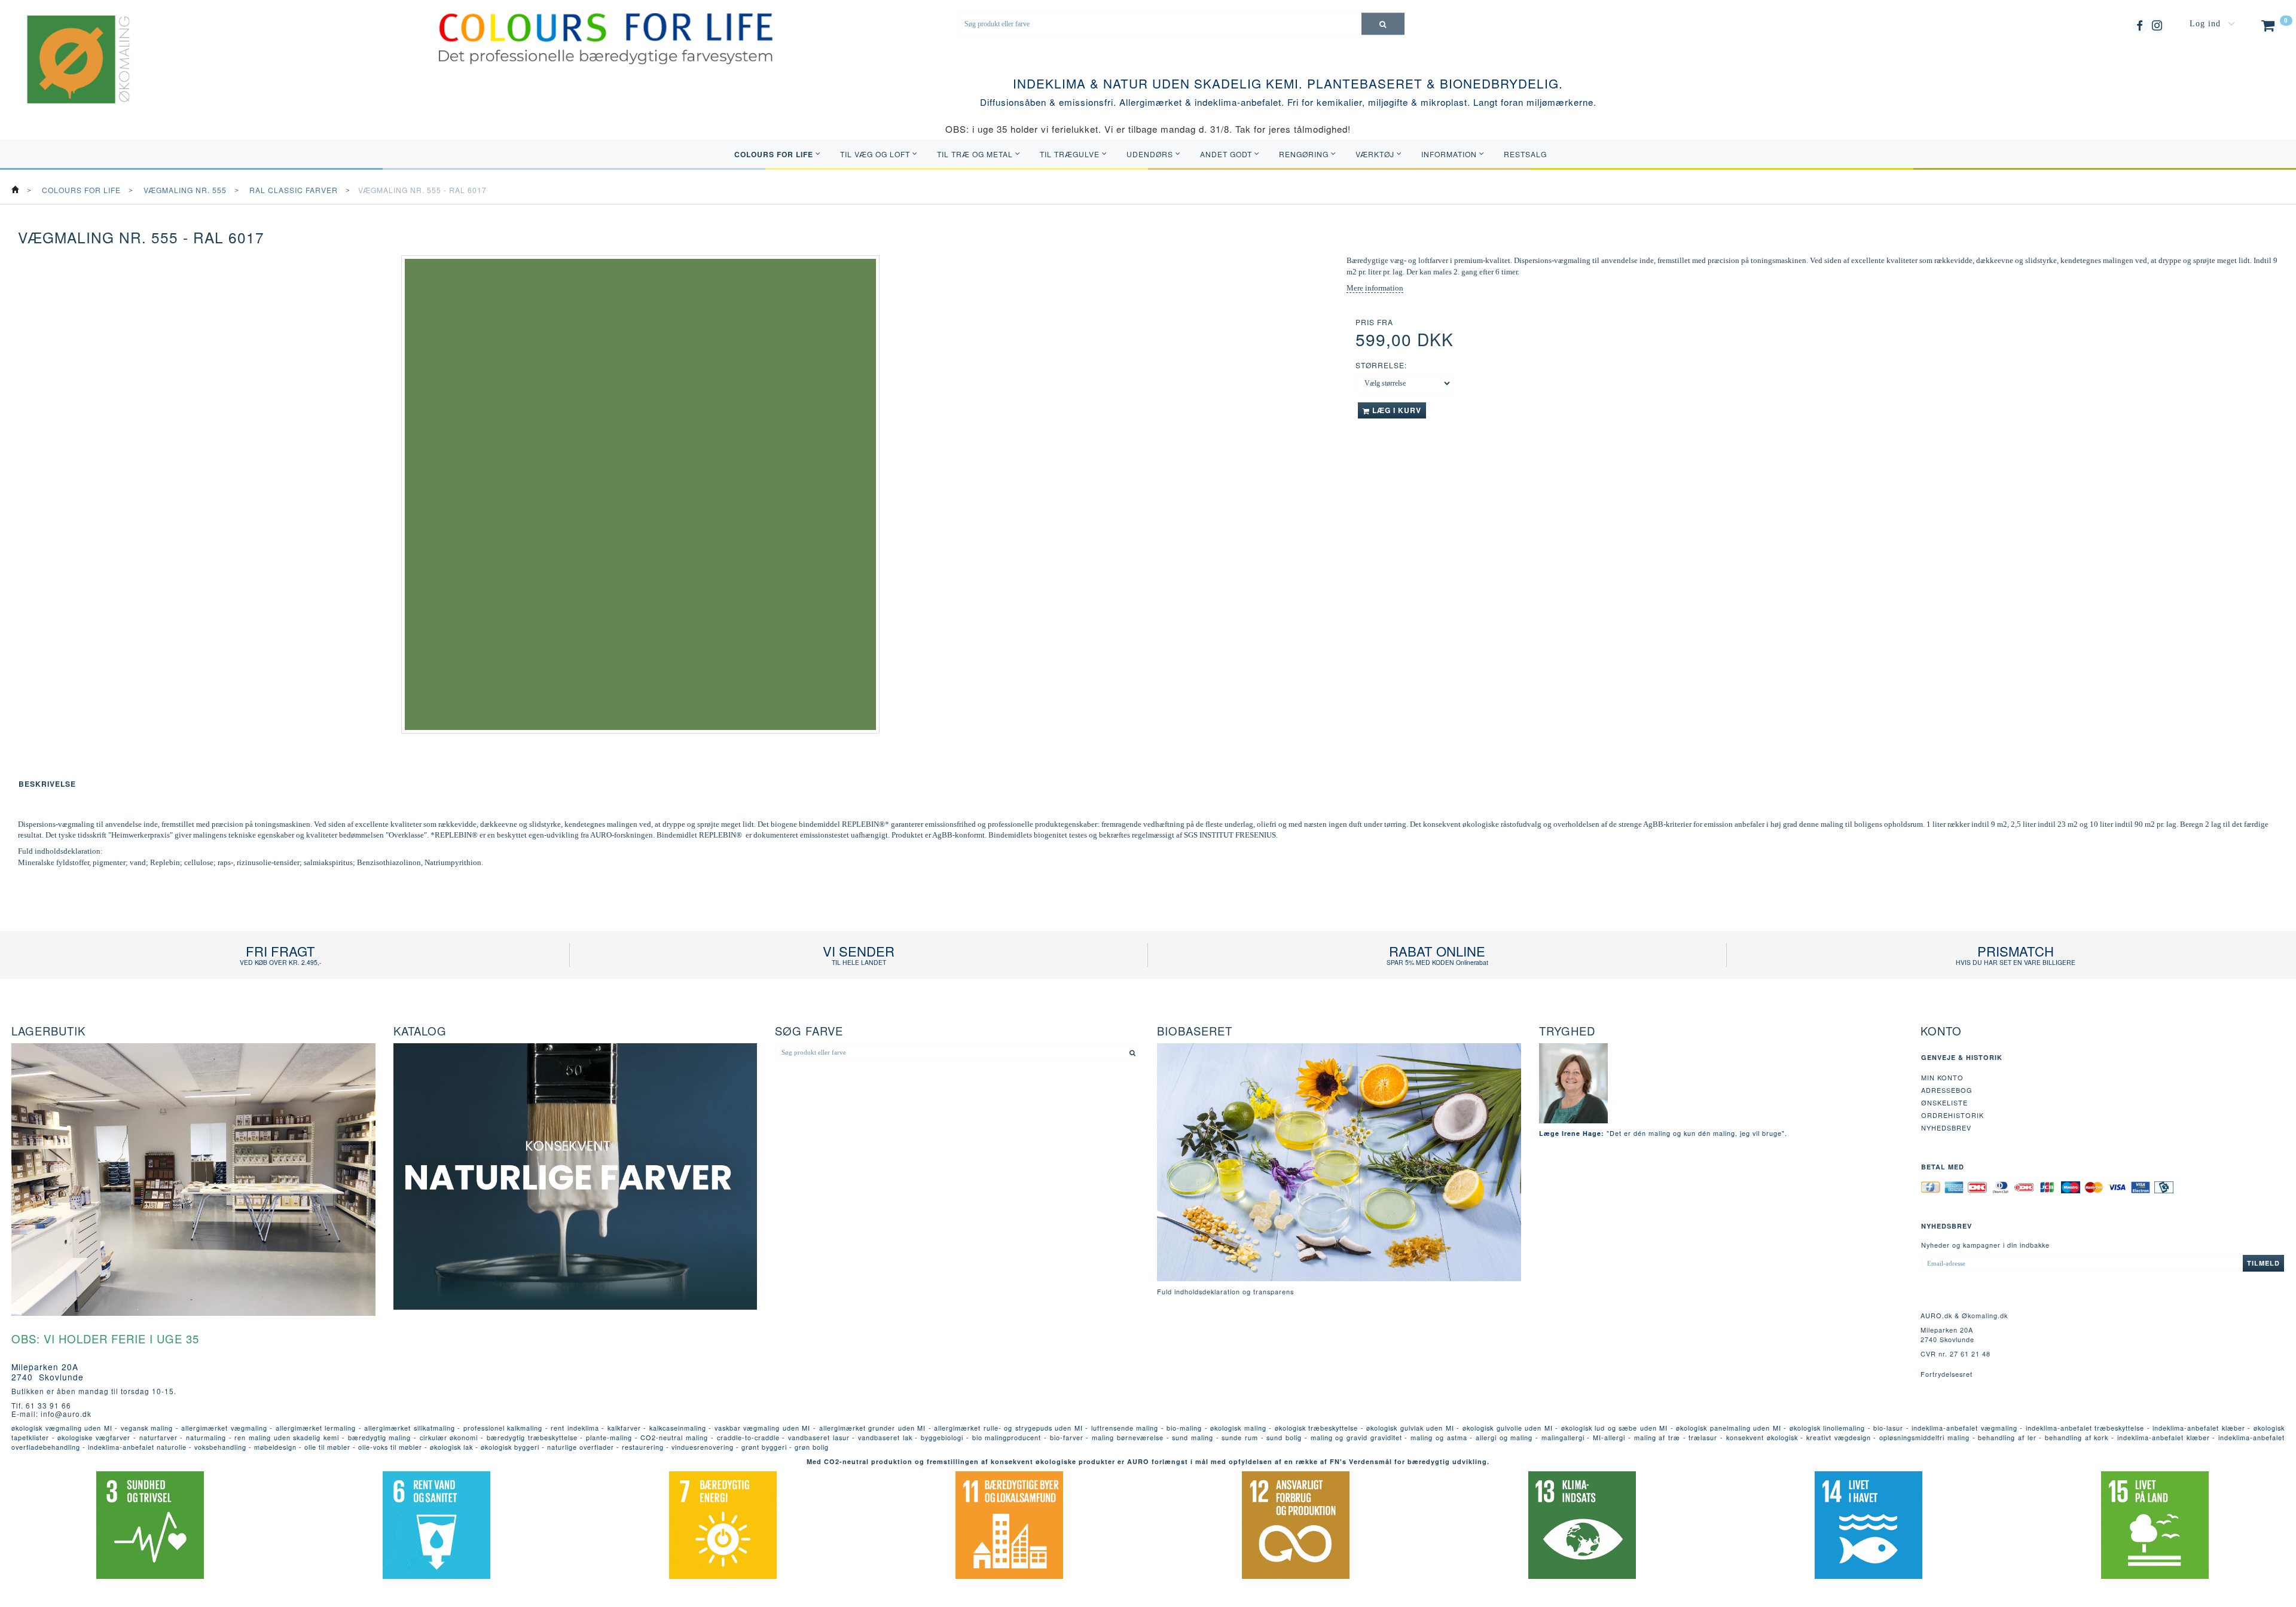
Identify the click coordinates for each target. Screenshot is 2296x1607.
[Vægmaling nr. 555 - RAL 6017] (640, 494)
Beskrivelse (47, 784)
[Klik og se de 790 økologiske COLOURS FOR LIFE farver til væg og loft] (606, 38)
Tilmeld (2263, 1263)
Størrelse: (1381, 365)
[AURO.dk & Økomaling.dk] (70, 75)
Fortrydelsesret (1947, 1374)
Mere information (1375, 288)
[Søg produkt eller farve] (1383, 24)
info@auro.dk (66, 1414)
